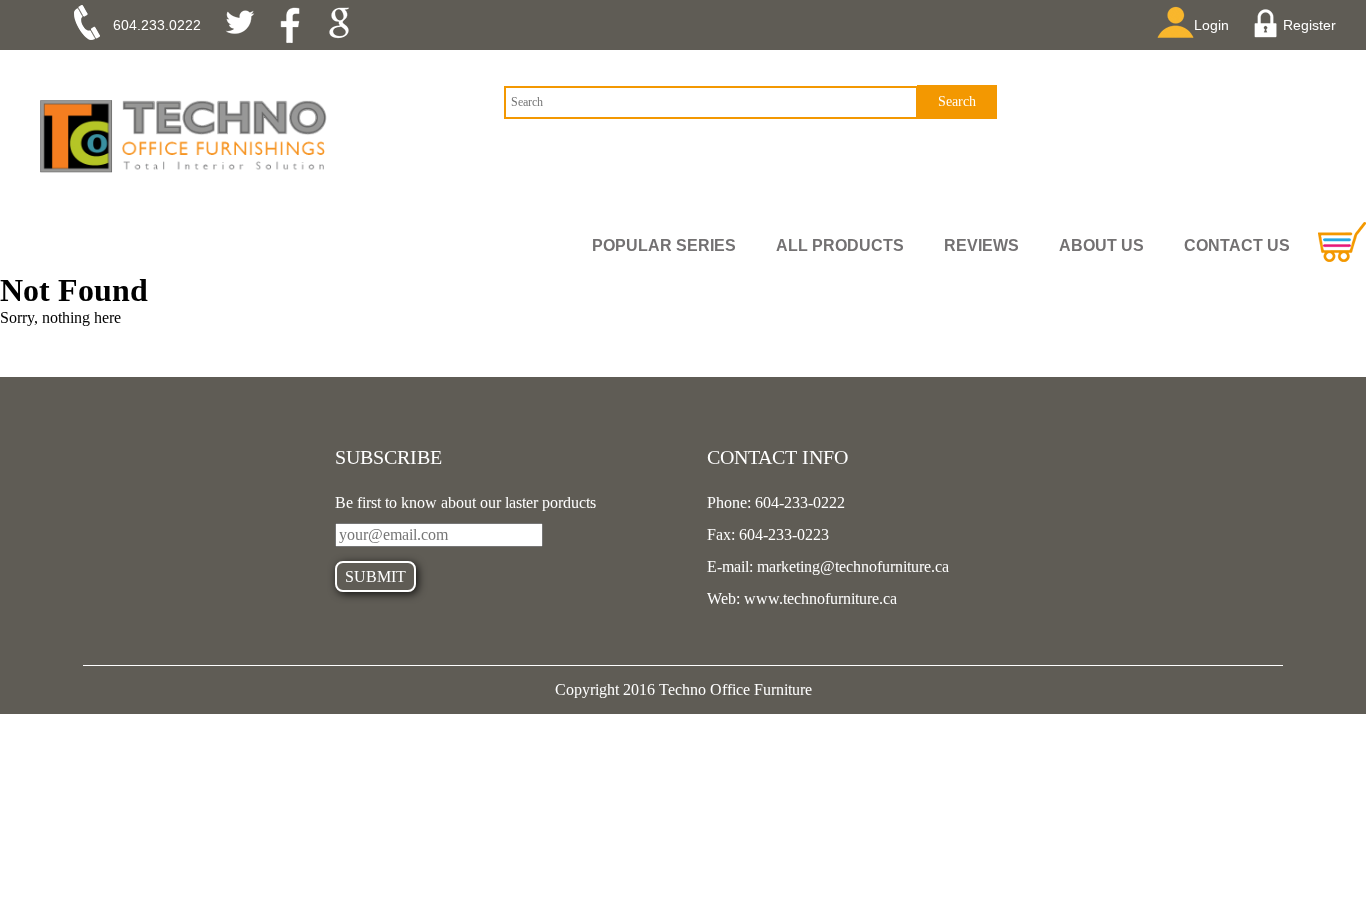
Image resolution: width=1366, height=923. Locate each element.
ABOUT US (1101, 245)
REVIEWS (981, 245)
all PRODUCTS (840, 245)
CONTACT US (1237, 245)
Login (1211, 25)
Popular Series (664, 245)
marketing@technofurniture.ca (851, 566)
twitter (247, 25)
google (345, 25)
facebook (296, 25)
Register (1309, 25)
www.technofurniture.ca (818, 598)
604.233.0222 (157, 25)
